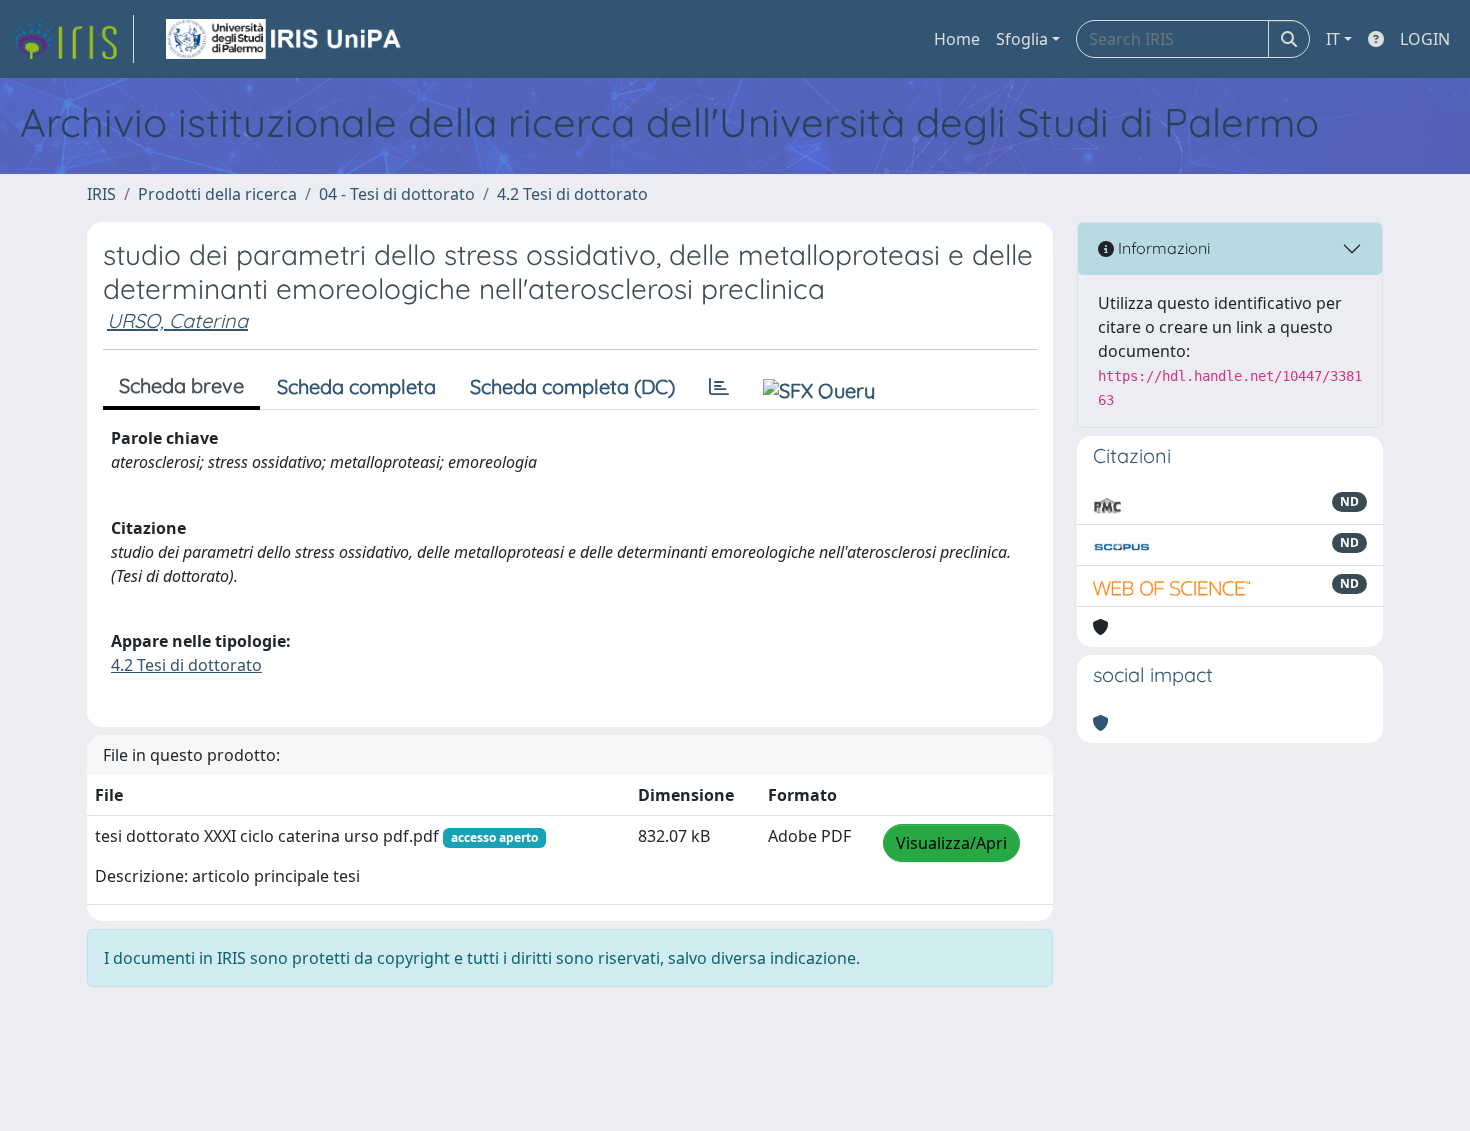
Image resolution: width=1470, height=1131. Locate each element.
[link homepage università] (285, 39)
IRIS (101, 194)
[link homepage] (73, 39)
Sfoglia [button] (1022, 39)
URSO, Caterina (177, 320)
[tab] (719, 387)
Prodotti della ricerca (217, 194)
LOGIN (1425, 39)
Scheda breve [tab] (181, 385)
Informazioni (1162, 248)
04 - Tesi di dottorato (397, 194)
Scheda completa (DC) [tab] (572, 386)
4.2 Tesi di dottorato (572, 194)
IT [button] (1333, 39)
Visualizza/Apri (951, 843)
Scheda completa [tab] (356, 386)
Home (957, 39)
